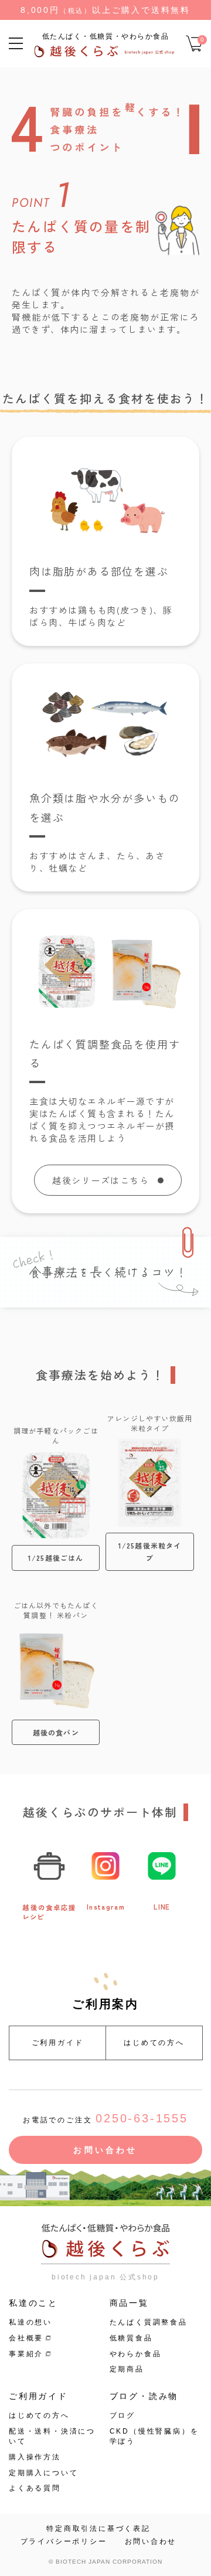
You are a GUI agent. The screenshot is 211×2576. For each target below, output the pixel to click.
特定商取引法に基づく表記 (98, 2529)
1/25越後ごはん (56, 1558)
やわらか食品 (136, 2354)
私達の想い (30, 2322)
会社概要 (26, 2338)
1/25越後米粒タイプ (150, 1552)
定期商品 (127, 2369)
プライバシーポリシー (64, 2541)
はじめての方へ (154, 2043)
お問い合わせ (105, 2150)
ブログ (122, 2415)
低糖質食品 (131, 2338)
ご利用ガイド (58, 2043)
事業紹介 (26, 2354)
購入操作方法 (35, 2457)
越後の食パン (56, 1732)
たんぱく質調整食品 (149, 2322)
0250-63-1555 (142, 2118)
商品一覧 (129, 2303)
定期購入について (43, 2473)
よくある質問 (35, 2488)
